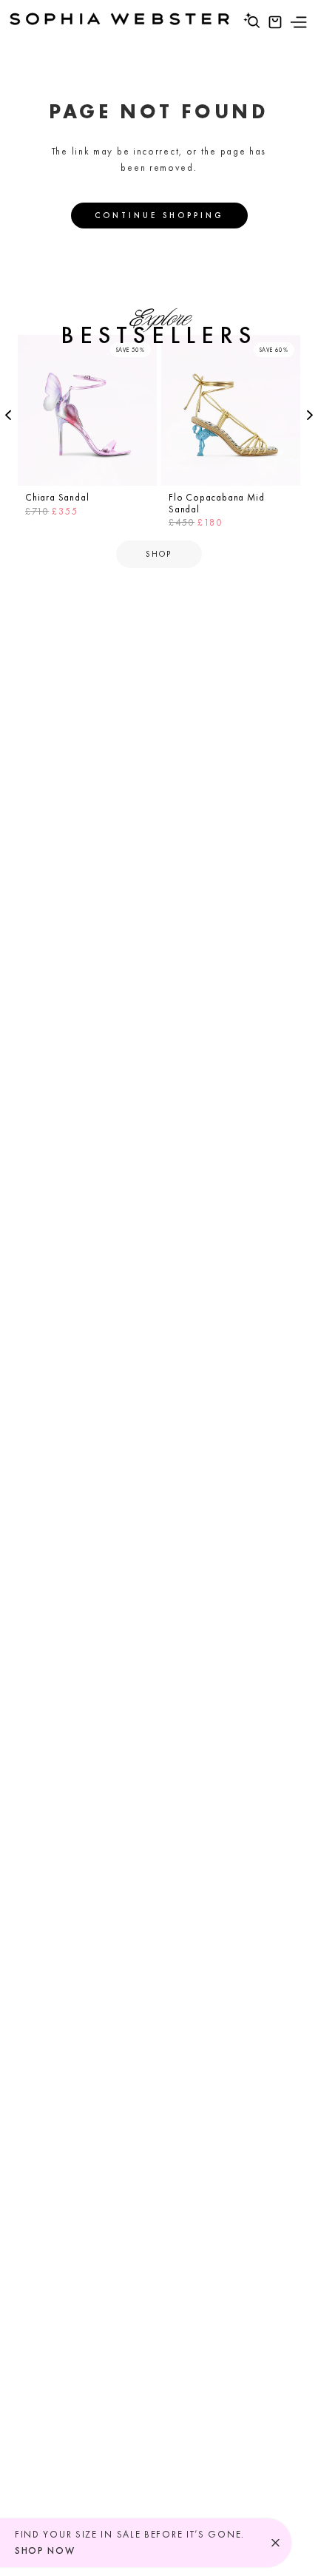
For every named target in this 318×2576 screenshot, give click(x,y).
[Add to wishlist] (143, 348)
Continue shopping (159, 215)
